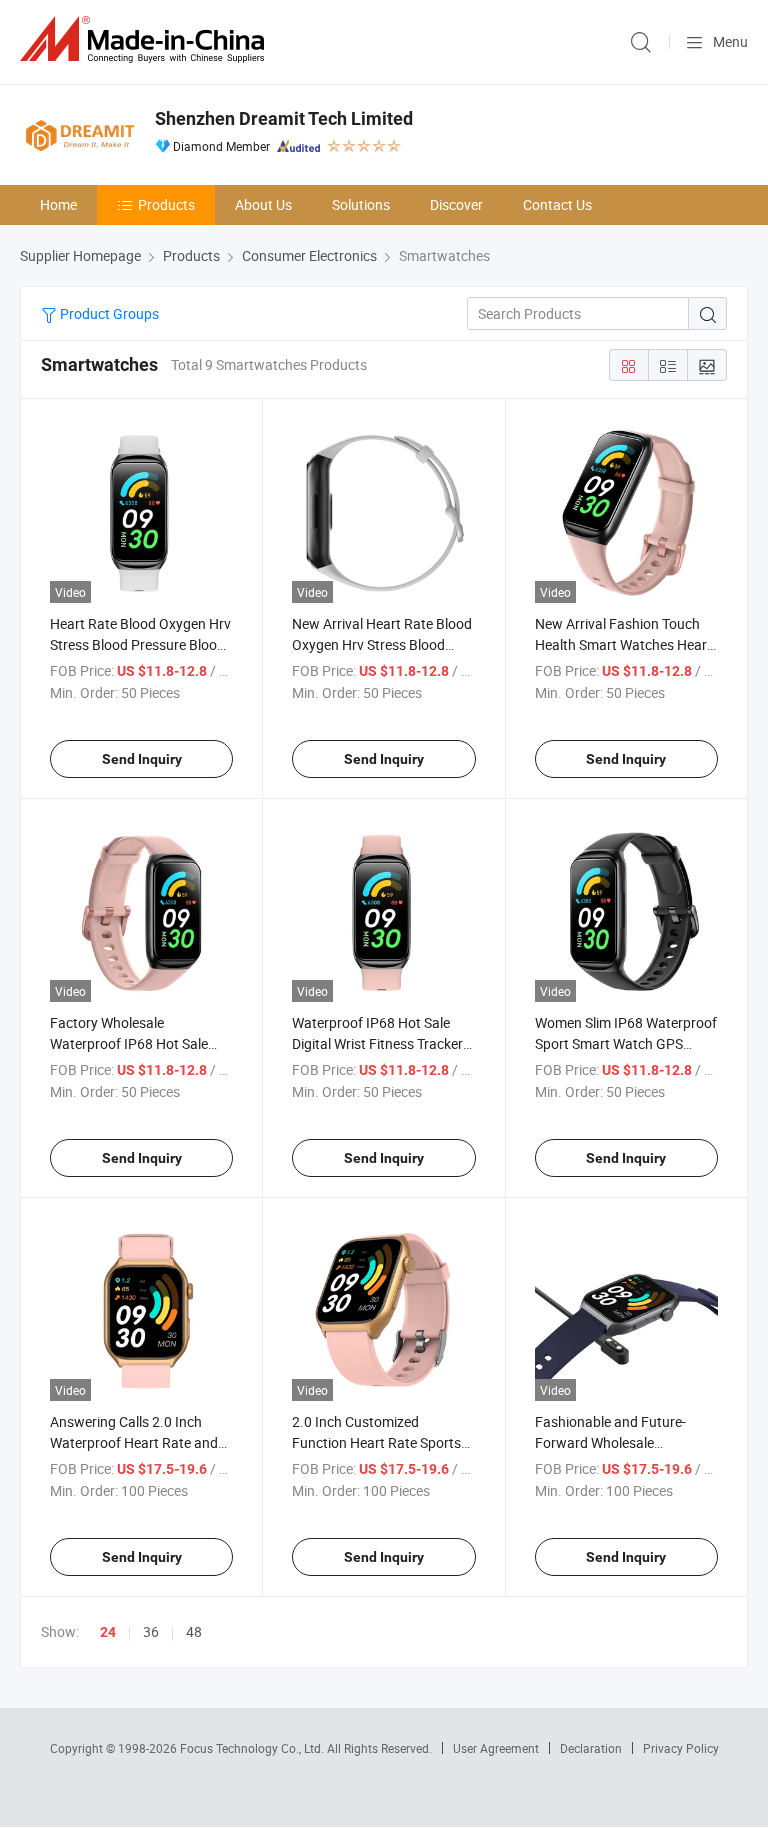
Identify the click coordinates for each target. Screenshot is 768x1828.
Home (58, 204)
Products (166, 204)
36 (151, 1631)
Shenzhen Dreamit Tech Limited (284, 118)
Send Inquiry (142, 759)
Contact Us (557, 204)
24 (108, 1632)
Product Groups (108, 313)
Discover (456, 204)
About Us (263, 204)
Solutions (361, 204)
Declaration (591, 1748)
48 (194, 1631)
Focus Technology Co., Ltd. (253, 1748)
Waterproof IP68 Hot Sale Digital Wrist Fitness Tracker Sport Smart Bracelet (377, 1043)
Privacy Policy (681, 1748)
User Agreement (496, 1748)
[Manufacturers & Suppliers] (146, 39)
